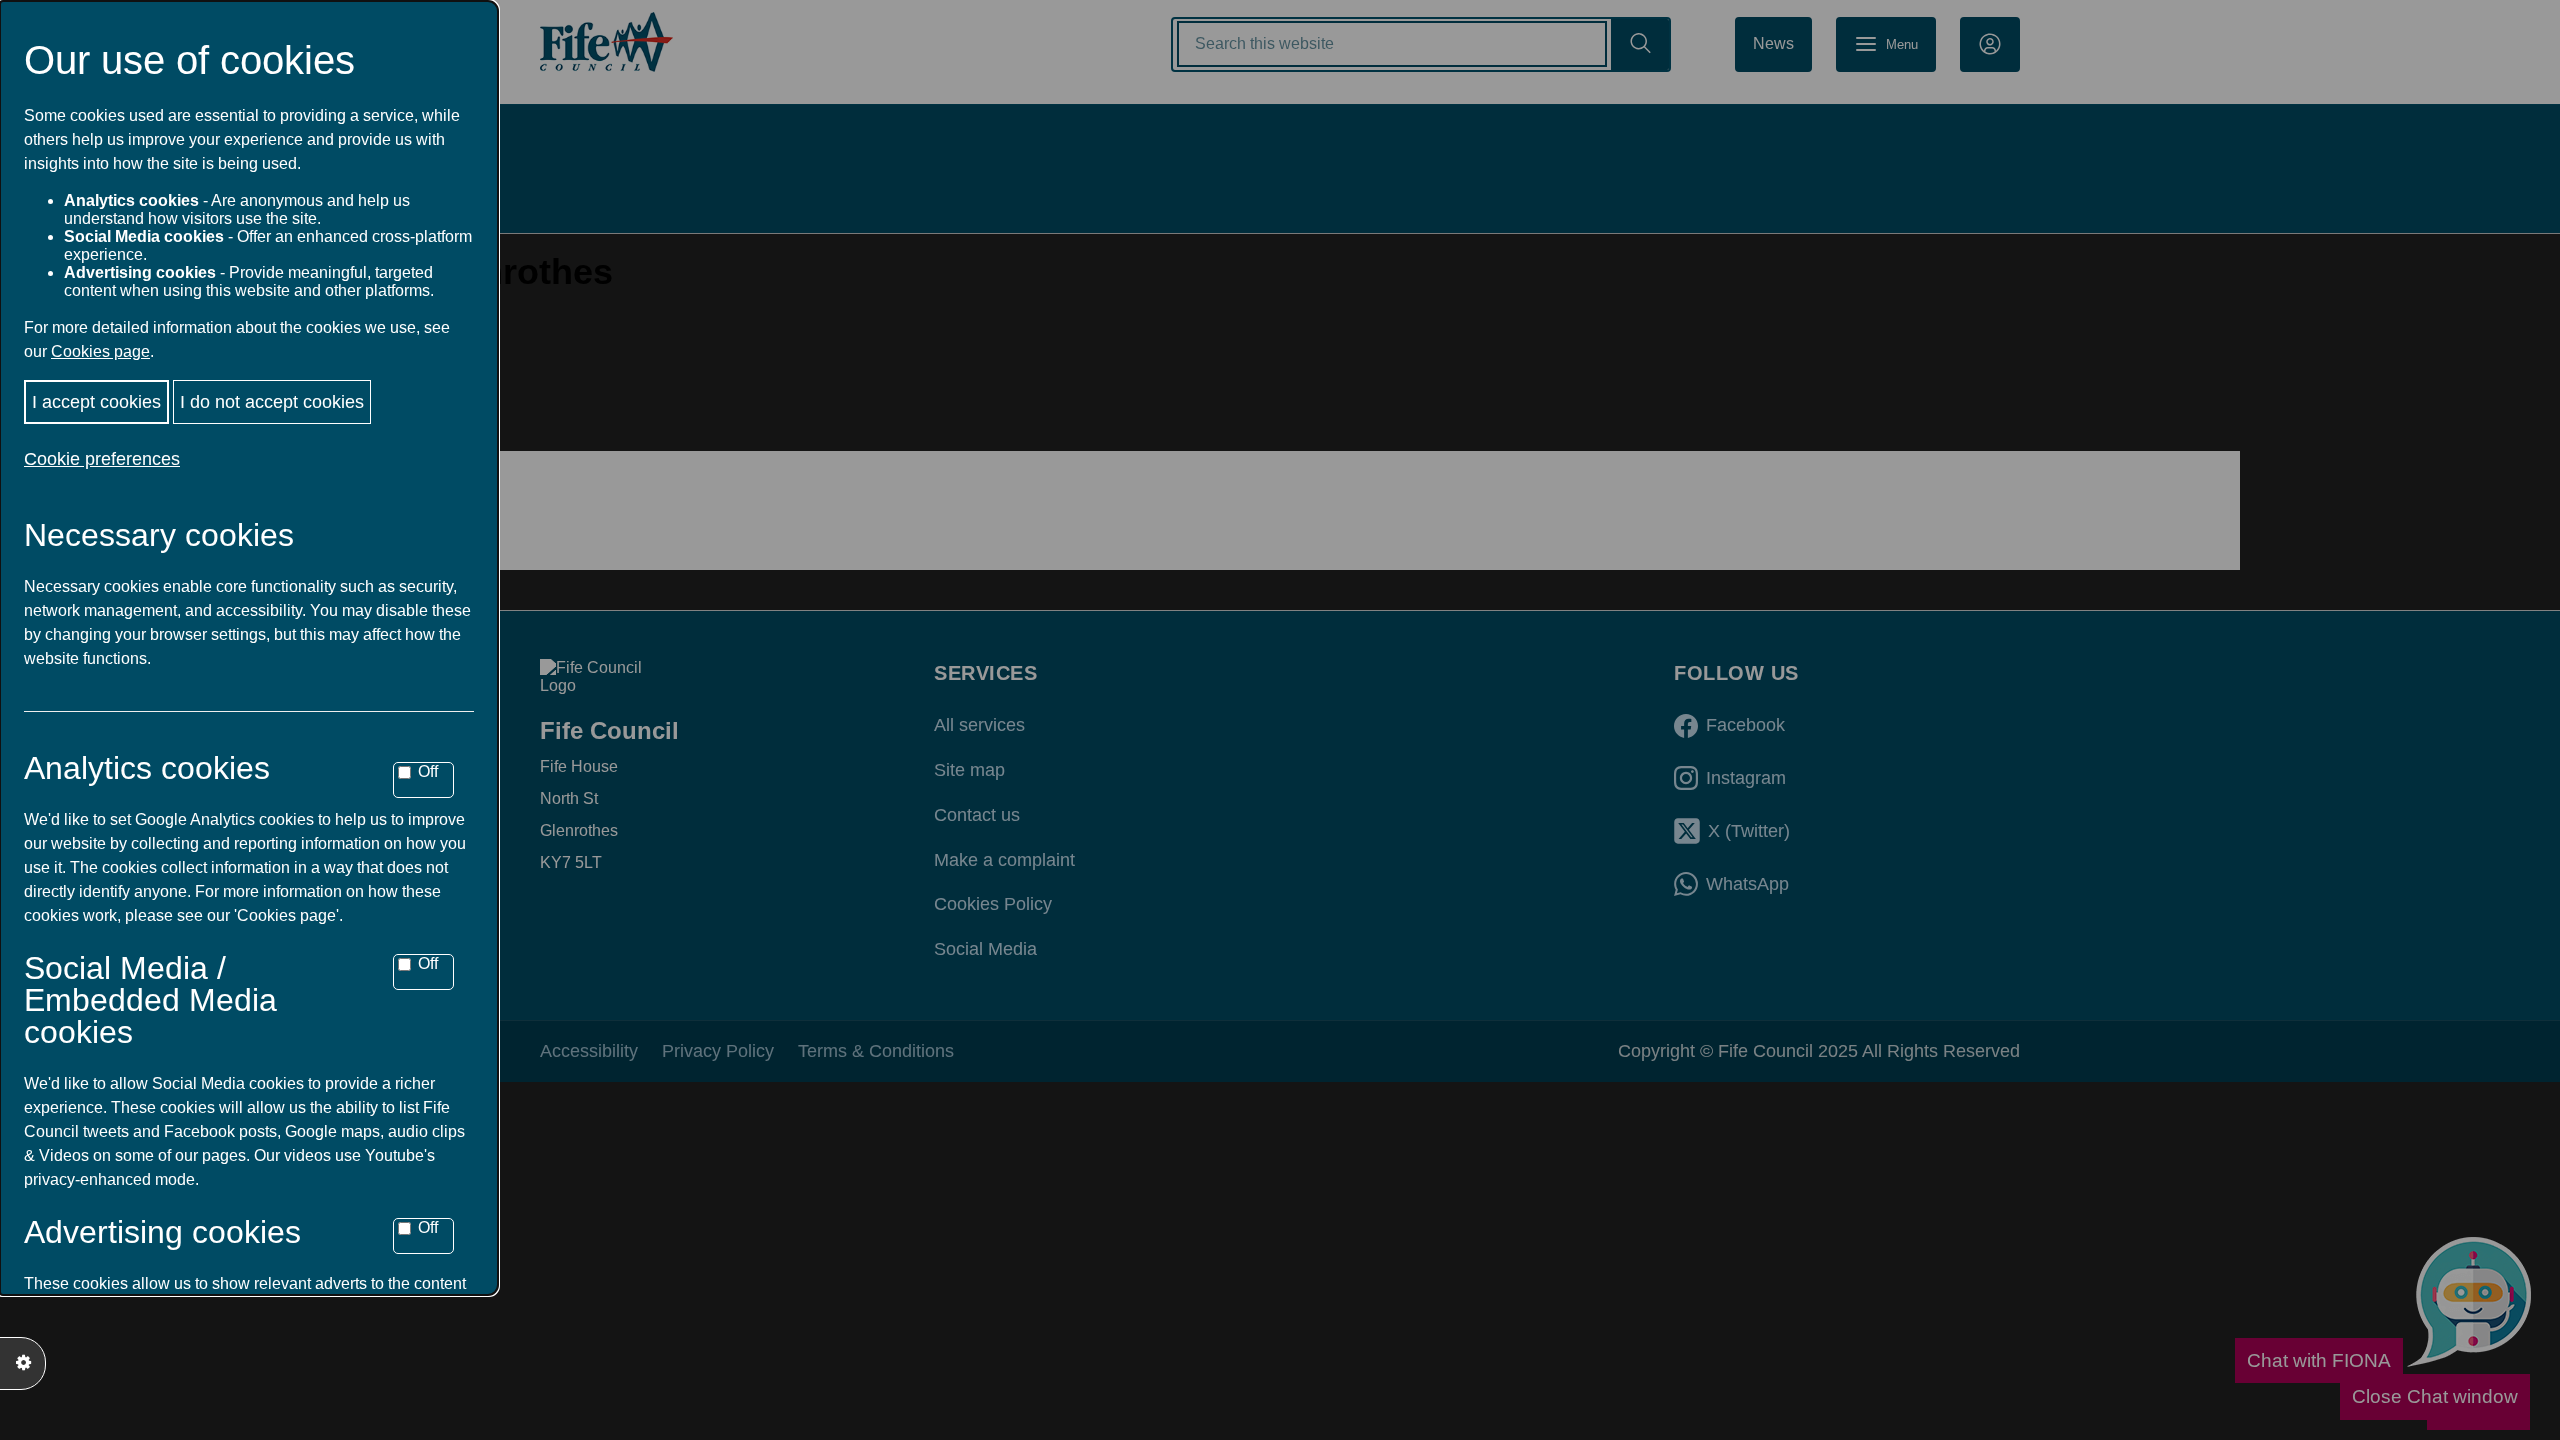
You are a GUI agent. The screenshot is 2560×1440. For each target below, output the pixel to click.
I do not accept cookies (272, 402)
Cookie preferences (102, 459)
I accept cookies (96, 402)
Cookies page (100, 351)
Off (428, 771)
